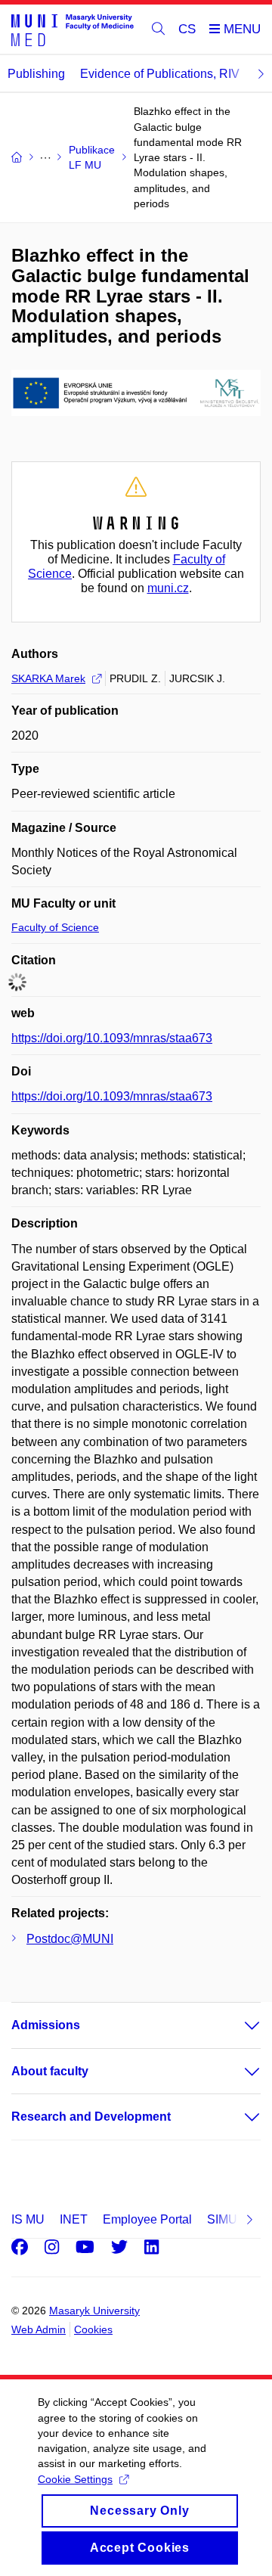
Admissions (46, 2025)
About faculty (50, 2071)
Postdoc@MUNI (70, 1939)
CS (187, 29)
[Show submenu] (237, 2025)
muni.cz (168, 588)
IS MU (28, 2219)
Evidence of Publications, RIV (160, 74)
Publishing (36, 74)
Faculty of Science (55, 927)
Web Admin (39, 2329)
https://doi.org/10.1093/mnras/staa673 (112, 1038)
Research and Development (91, 2117)
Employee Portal (147, 2219)
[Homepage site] (73, 29)
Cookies (93, 2329)
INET (74, 2219)
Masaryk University (94, 2311)
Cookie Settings (75, 2479)
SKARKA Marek (48, 678)
